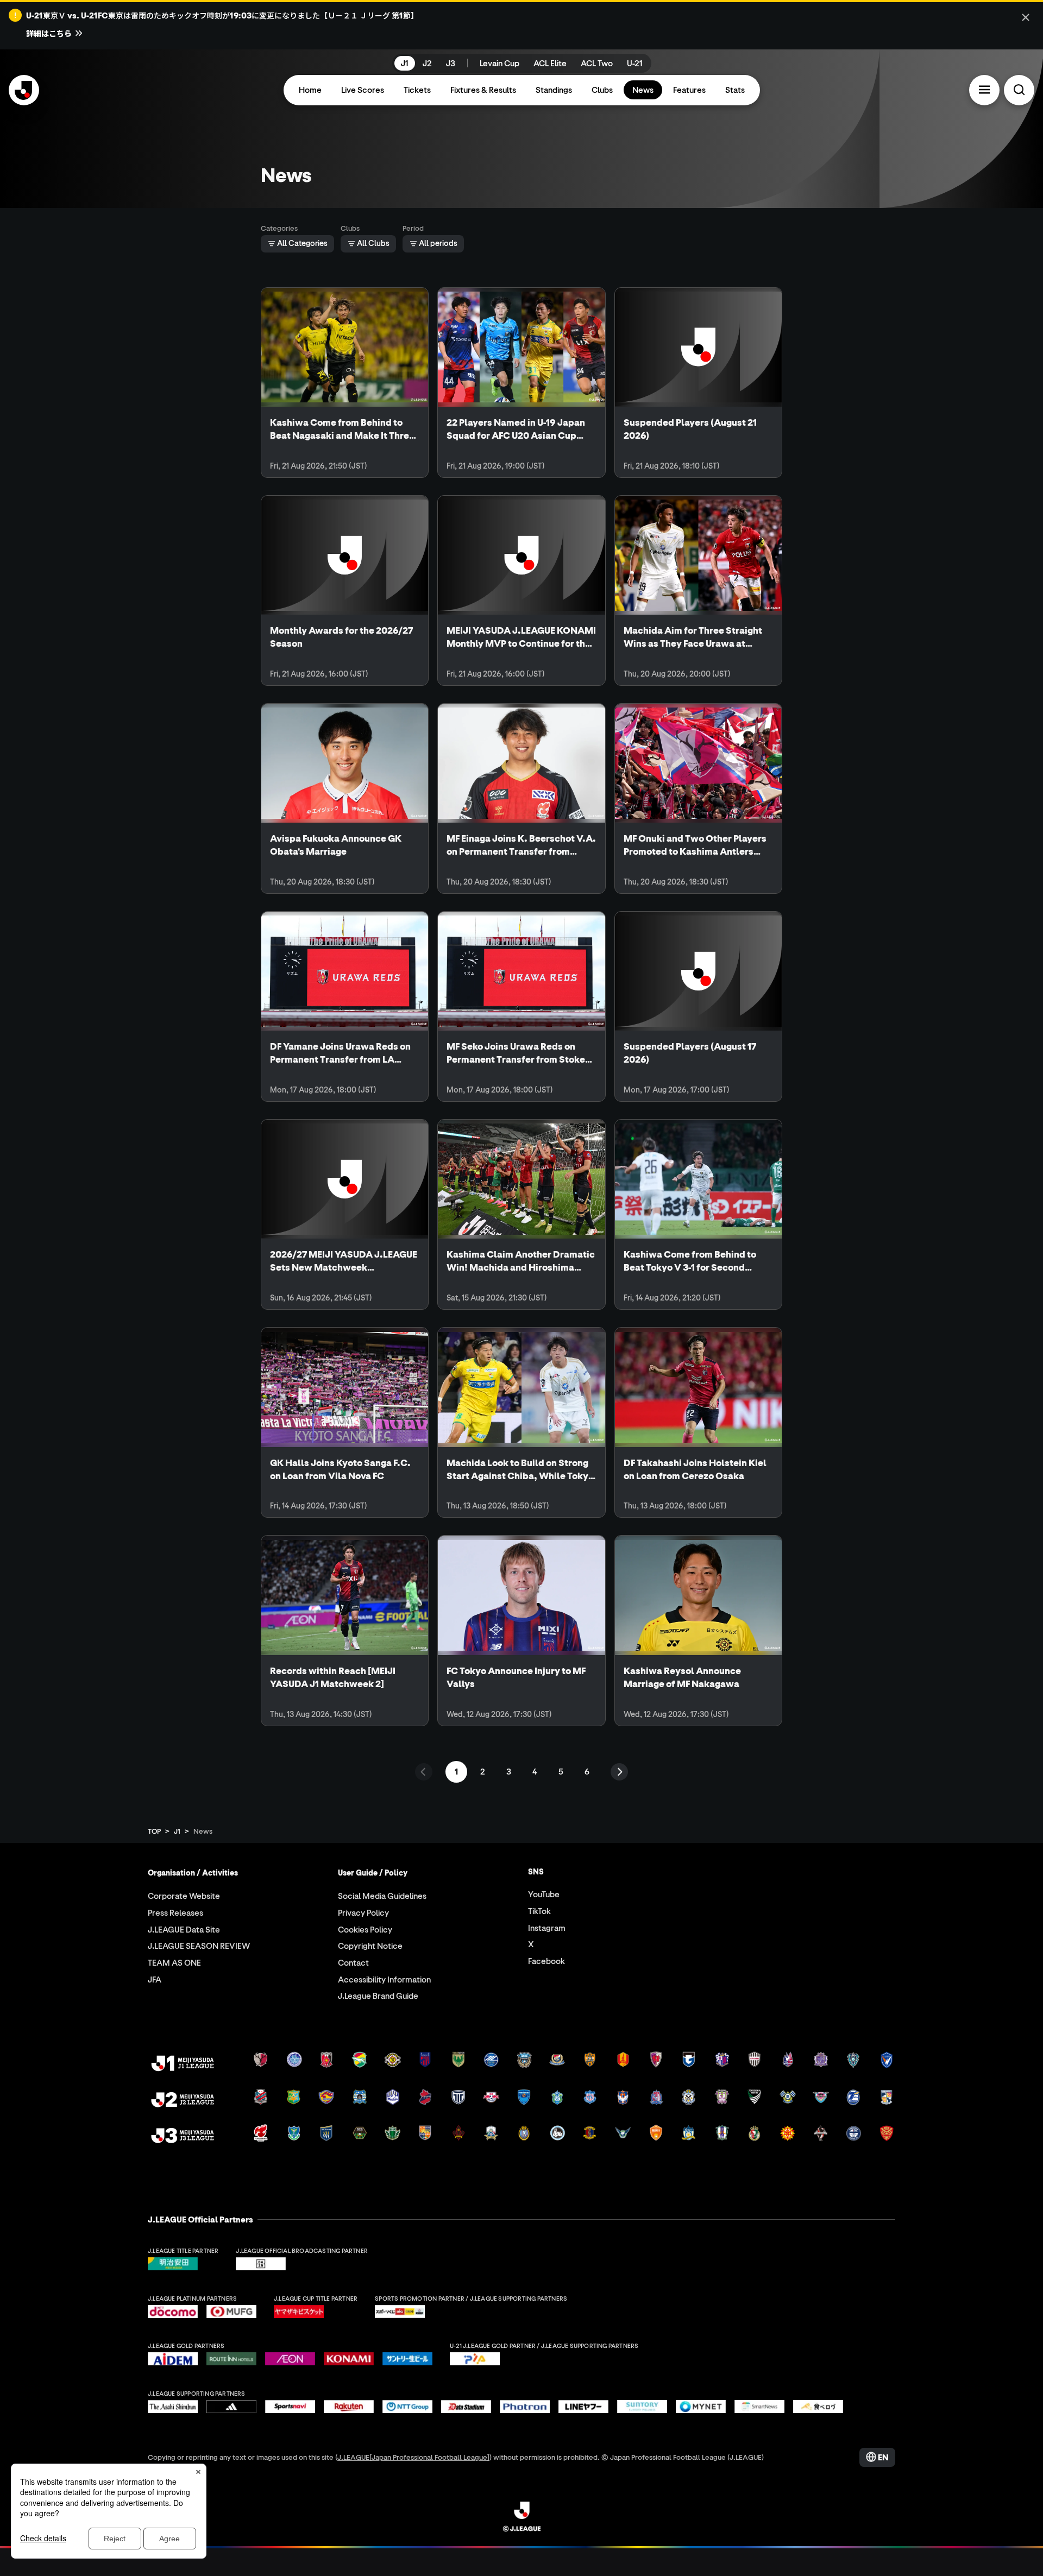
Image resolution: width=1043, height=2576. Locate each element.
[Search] (1019, 90)
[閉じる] (1026, 17)
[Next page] (619, 1772)
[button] (984, 90)
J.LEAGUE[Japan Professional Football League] (413, 2457)
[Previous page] (424, 1772)
